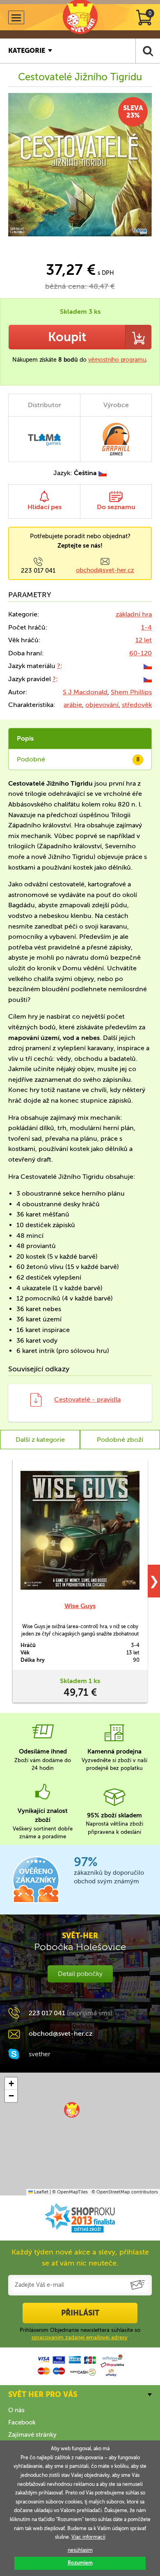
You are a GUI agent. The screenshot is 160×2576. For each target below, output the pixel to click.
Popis (25, 738)
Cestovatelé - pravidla (87, 1399)
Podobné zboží (120, 1440)
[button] (72, 2110)
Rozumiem (80, 2563)
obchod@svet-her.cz (105, 570)
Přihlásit (80, 2313)
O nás (16, 2410)
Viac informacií (88, 2537)
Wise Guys (80, 1606)
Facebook (22, 2422)
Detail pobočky (80, 1974)
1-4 (146, 627)
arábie (73, 705)
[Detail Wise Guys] (80, 1530)
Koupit (67, 337)
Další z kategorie (40, 1440)
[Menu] (16, 17)
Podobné (78, 759)
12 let (144, 640)
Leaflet (41, 2192)
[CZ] (148, 666)
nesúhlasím (80, 2550)
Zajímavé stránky (32, 2435)
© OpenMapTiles (70, 2192)
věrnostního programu (117, 360)
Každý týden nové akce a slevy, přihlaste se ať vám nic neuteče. (80, 2258)
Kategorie (27, 51)
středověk (137, 705)
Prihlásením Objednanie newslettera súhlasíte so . (80, 2334)
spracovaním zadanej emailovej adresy (80, 2337)
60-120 (141, 653)
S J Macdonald (85, 692)
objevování (102, 705)
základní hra (134, 614)
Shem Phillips (131, 692)
